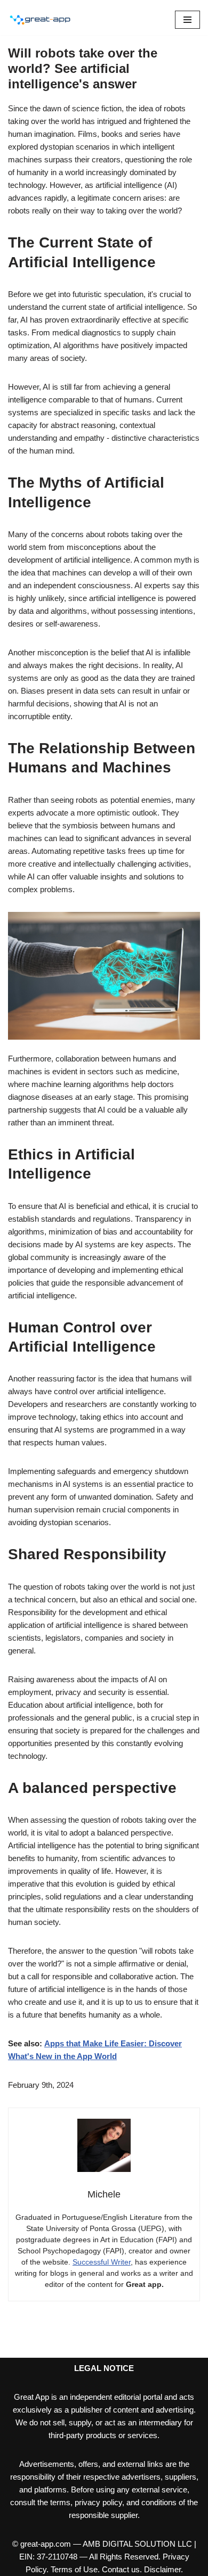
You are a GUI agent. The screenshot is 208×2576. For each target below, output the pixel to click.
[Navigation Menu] (187, 20)
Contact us (121, 2569)
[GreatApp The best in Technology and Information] (40, 20)
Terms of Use (74, 2569)
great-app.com (46, 2544)
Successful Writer (102, 2262)
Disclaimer (162, 2569)
